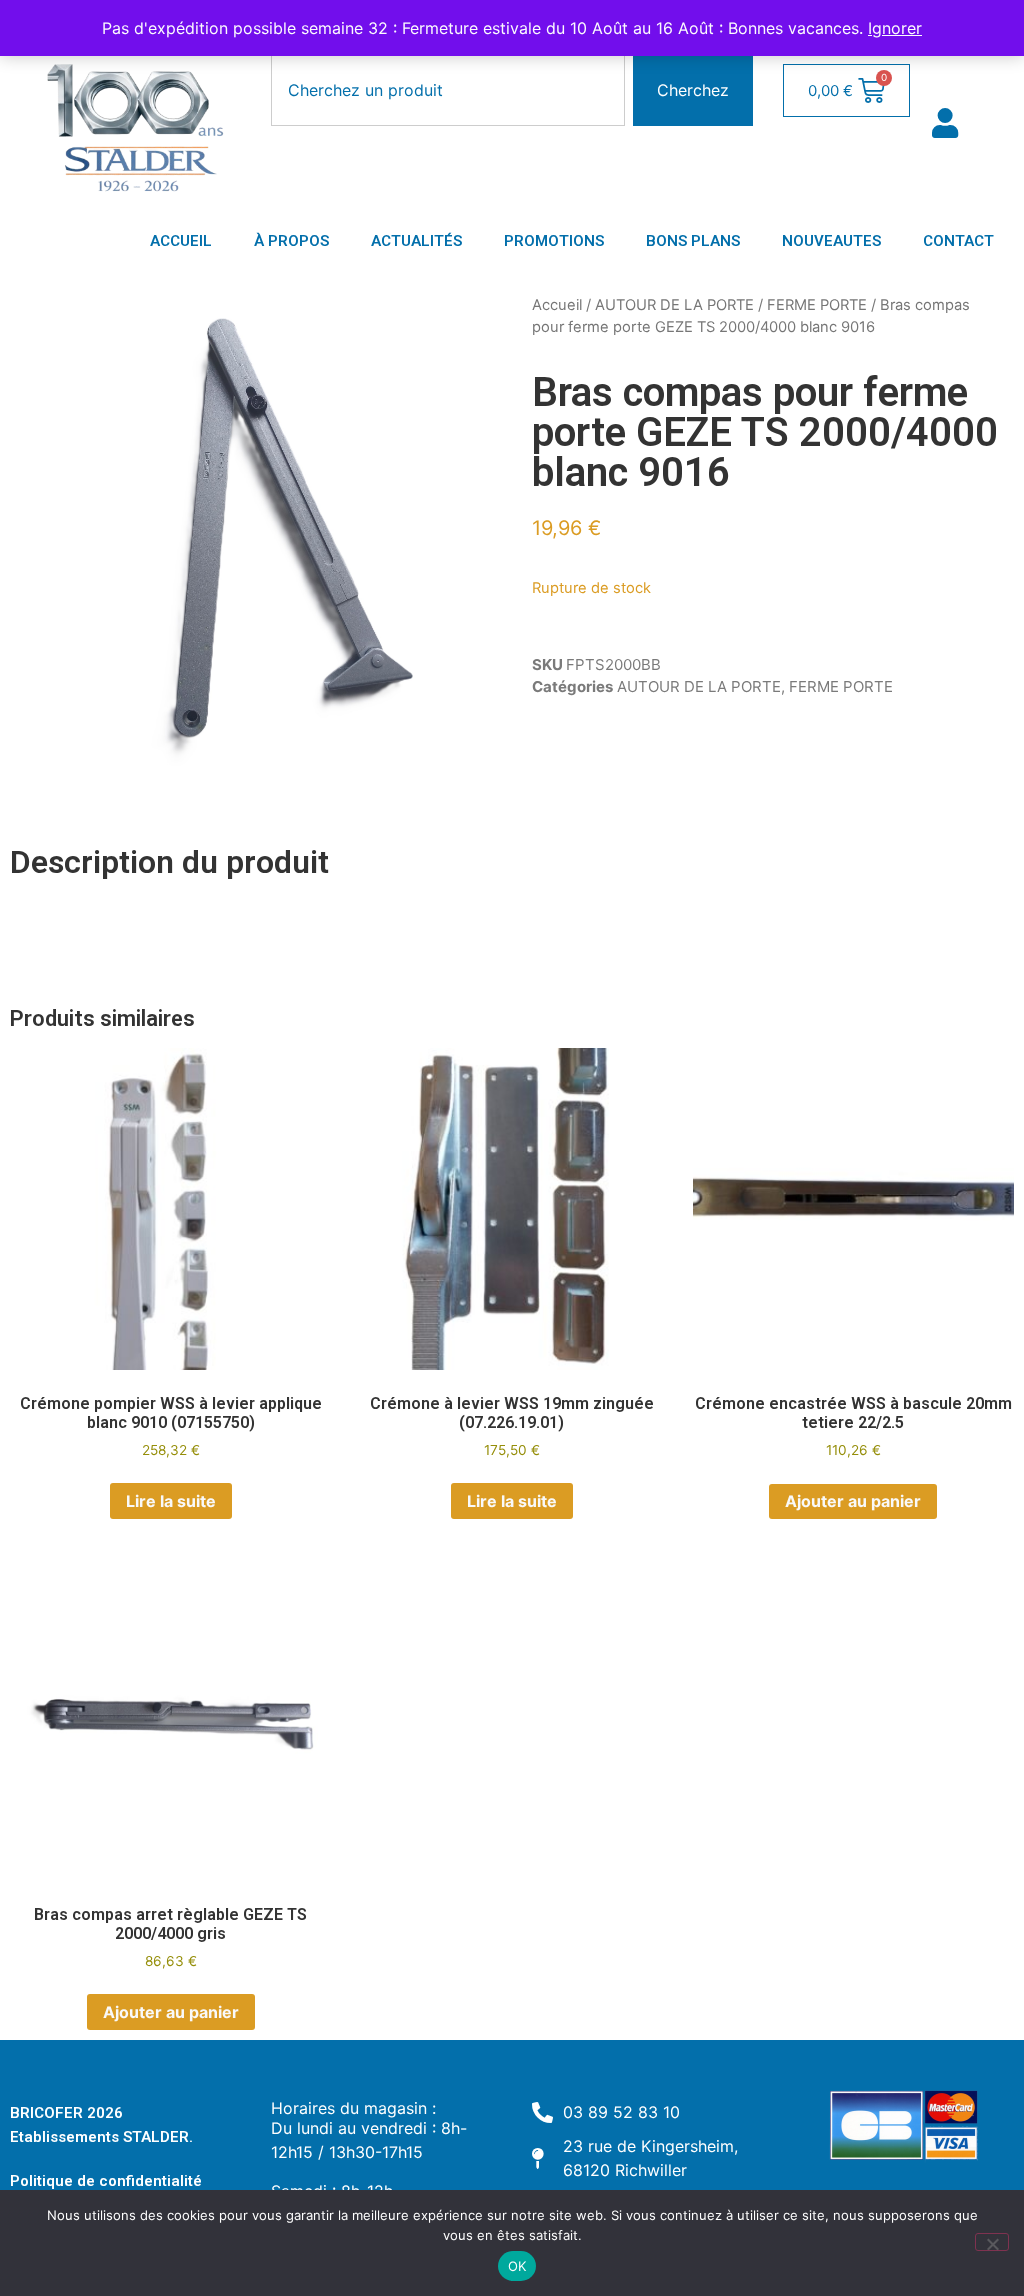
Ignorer (895, 28)
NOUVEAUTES (831, 241)
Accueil (557, 305)
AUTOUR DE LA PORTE (674, 305)
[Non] (992, 2242)
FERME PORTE (817, 305)
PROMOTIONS (554, 241)
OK (517, 2266)
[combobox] (448, 90)
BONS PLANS (693, 241)
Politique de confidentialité (106, 2181)
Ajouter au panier (853, 1501)
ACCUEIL (181, 241)
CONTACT (958, 241)
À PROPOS (291, 241)
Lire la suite (171, 1501)
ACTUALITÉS (416, 241)
